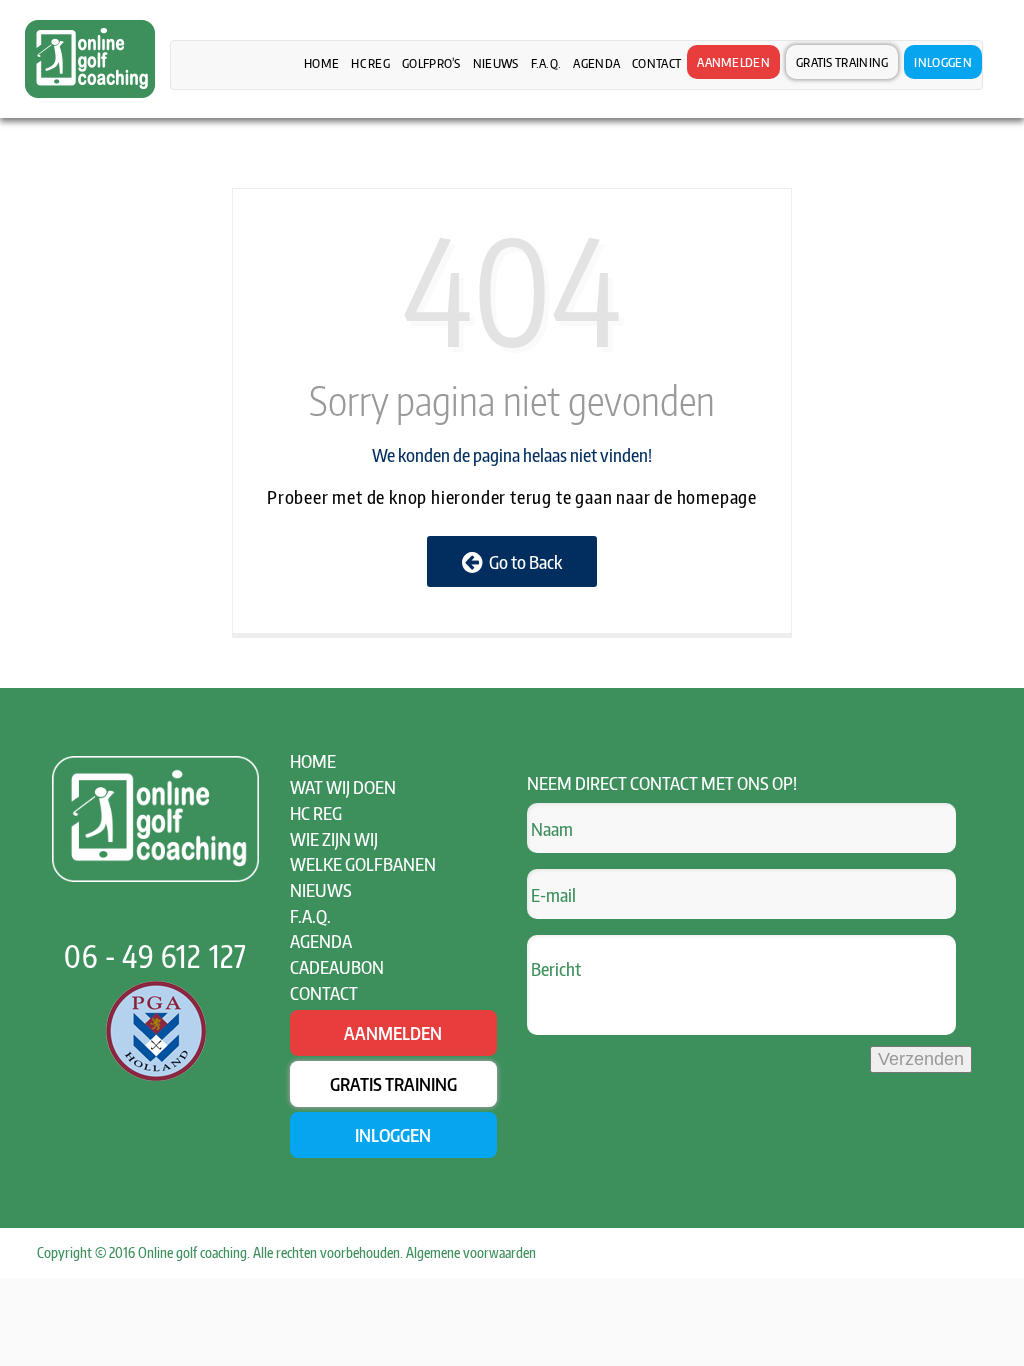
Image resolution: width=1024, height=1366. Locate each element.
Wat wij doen (343, 786)
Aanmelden (733, 62)
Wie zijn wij (334, 838)
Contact (656, 63)
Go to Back (522, 561)
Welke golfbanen (363, 863)
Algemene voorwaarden (471, 1252)
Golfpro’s (431, 63)
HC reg (370, 63)
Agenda (596, 63)
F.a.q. (546, 63)
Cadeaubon (337, 966)
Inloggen (942, 62)
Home (321, 63)
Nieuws (496, 63)
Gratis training (842, 62)
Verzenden (921, 1059)
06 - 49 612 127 (155, 956)
